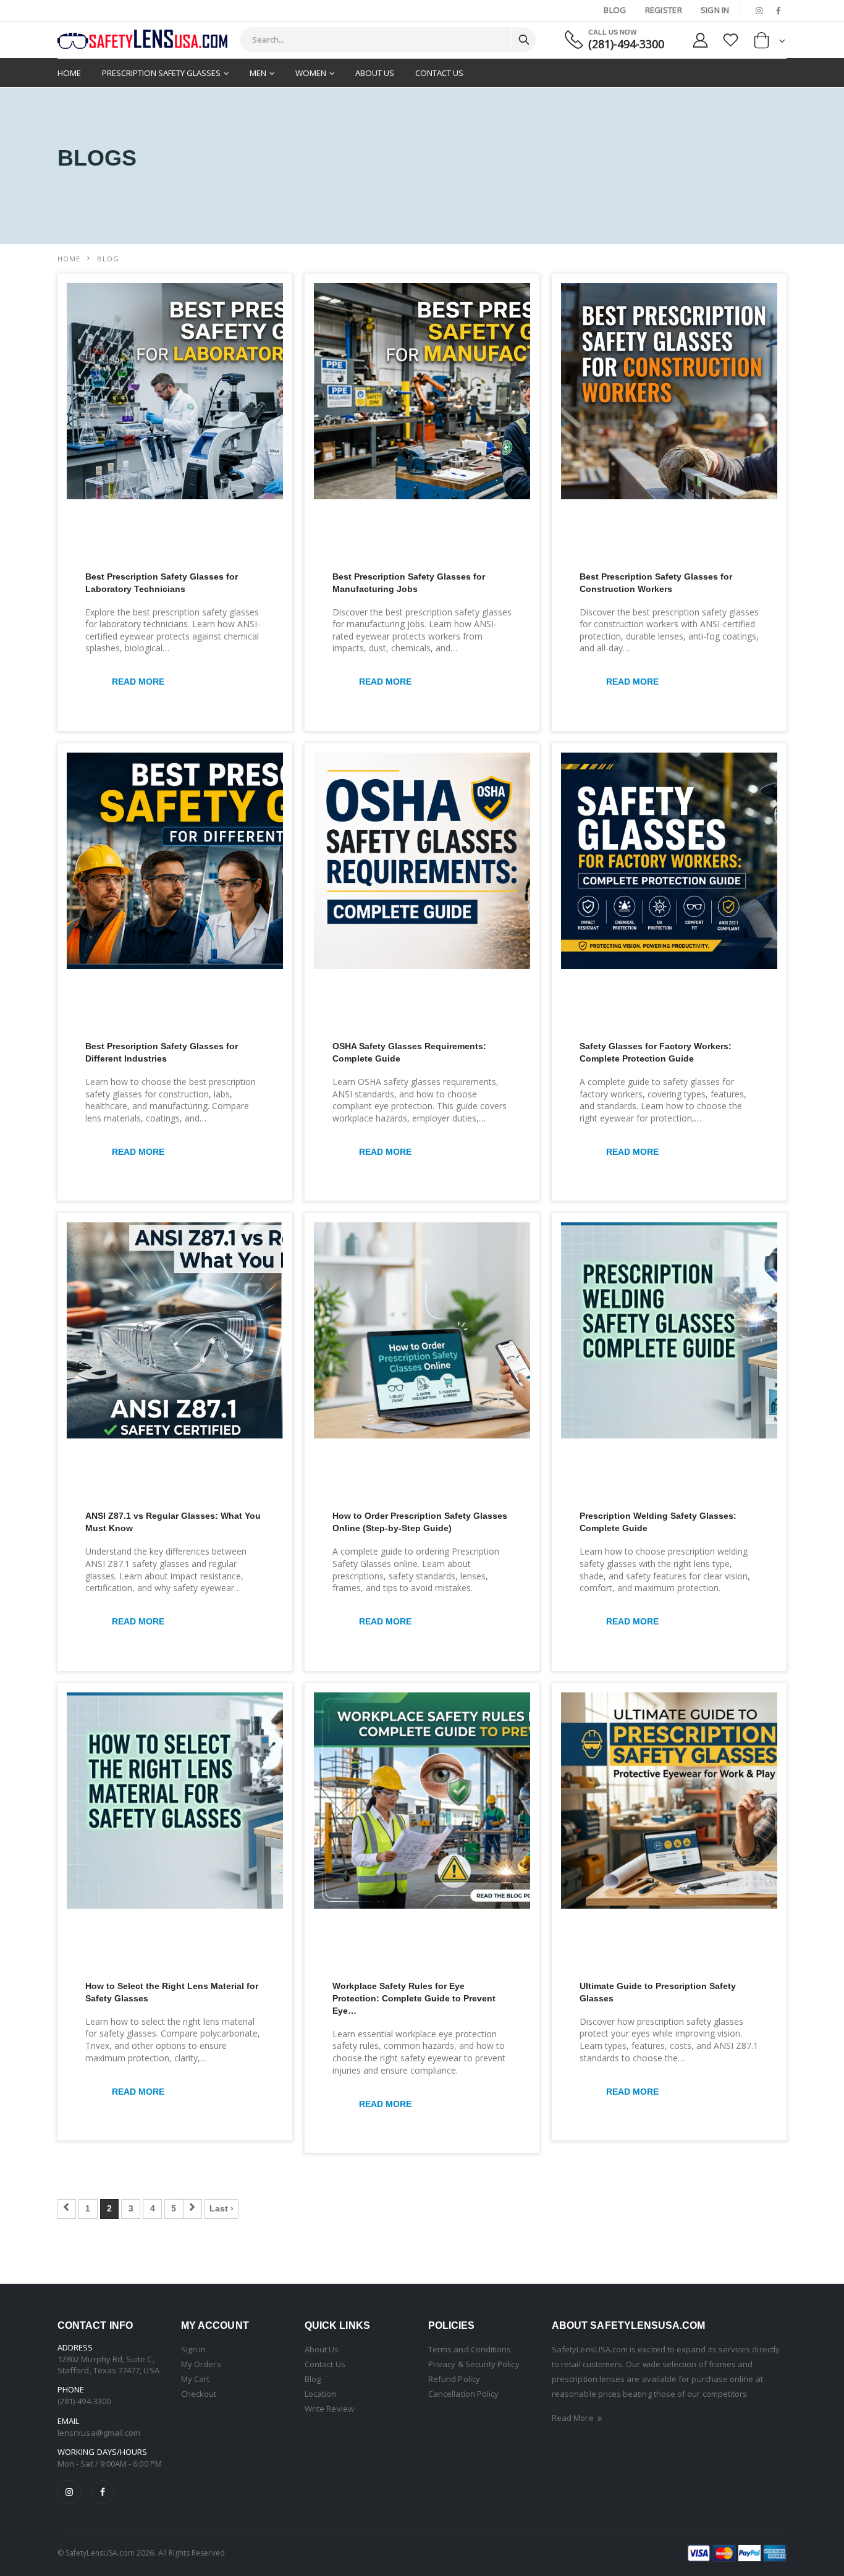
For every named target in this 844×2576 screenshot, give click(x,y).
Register (664, 10)
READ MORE (138, 682)
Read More (574, 2418)
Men (258, 73)
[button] (770, 43)
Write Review (329, 2409)
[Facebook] (103, 2492)
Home (69, 73)
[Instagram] (69, 2492)
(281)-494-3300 (626, 44)
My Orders (201, 2364)
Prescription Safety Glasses (161, 73)
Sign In (715, 10)
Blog (615, 10)
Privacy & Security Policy (474, 2364)
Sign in (193, 2349)
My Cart (195, 2379)
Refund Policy (454, 2379)
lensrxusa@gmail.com (99, 2433)
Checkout (199, 2394)
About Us (375, 73)
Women (311, 73)
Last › (222, 2208)
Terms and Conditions (470, 2349)
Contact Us (439, 73)
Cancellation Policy (463, 2394)
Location (321, 2394)
